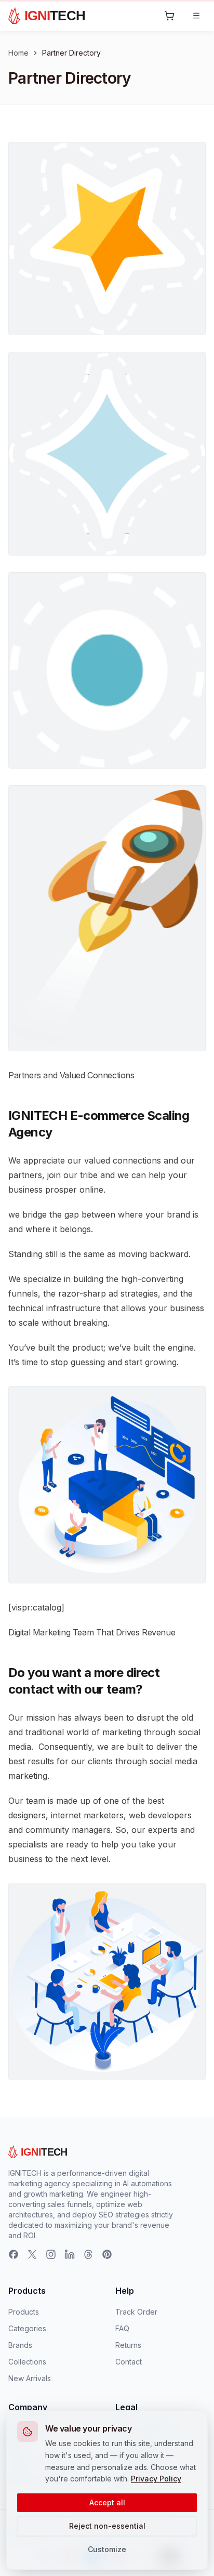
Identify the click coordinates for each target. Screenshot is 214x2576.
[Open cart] (169, 16)
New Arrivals (30, 2378)
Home (18, 53)
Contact (129, 2362)
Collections (27, 2362)
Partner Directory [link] (71, 53)
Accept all (107, 2502)
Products (24, 2312)
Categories (27, 2328)
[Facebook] (14, 2254)
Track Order (136, 2312)
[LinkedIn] (70, 2254)
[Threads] (88, 2254)
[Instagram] (51, 2254)
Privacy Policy (156, 2479)
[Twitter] (32, 2254)
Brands (20, 2345)
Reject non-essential (107, 2526)
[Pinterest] (107, 2254)
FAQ (122, 2328)
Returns (128, 2345)
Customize (107, 2549)
